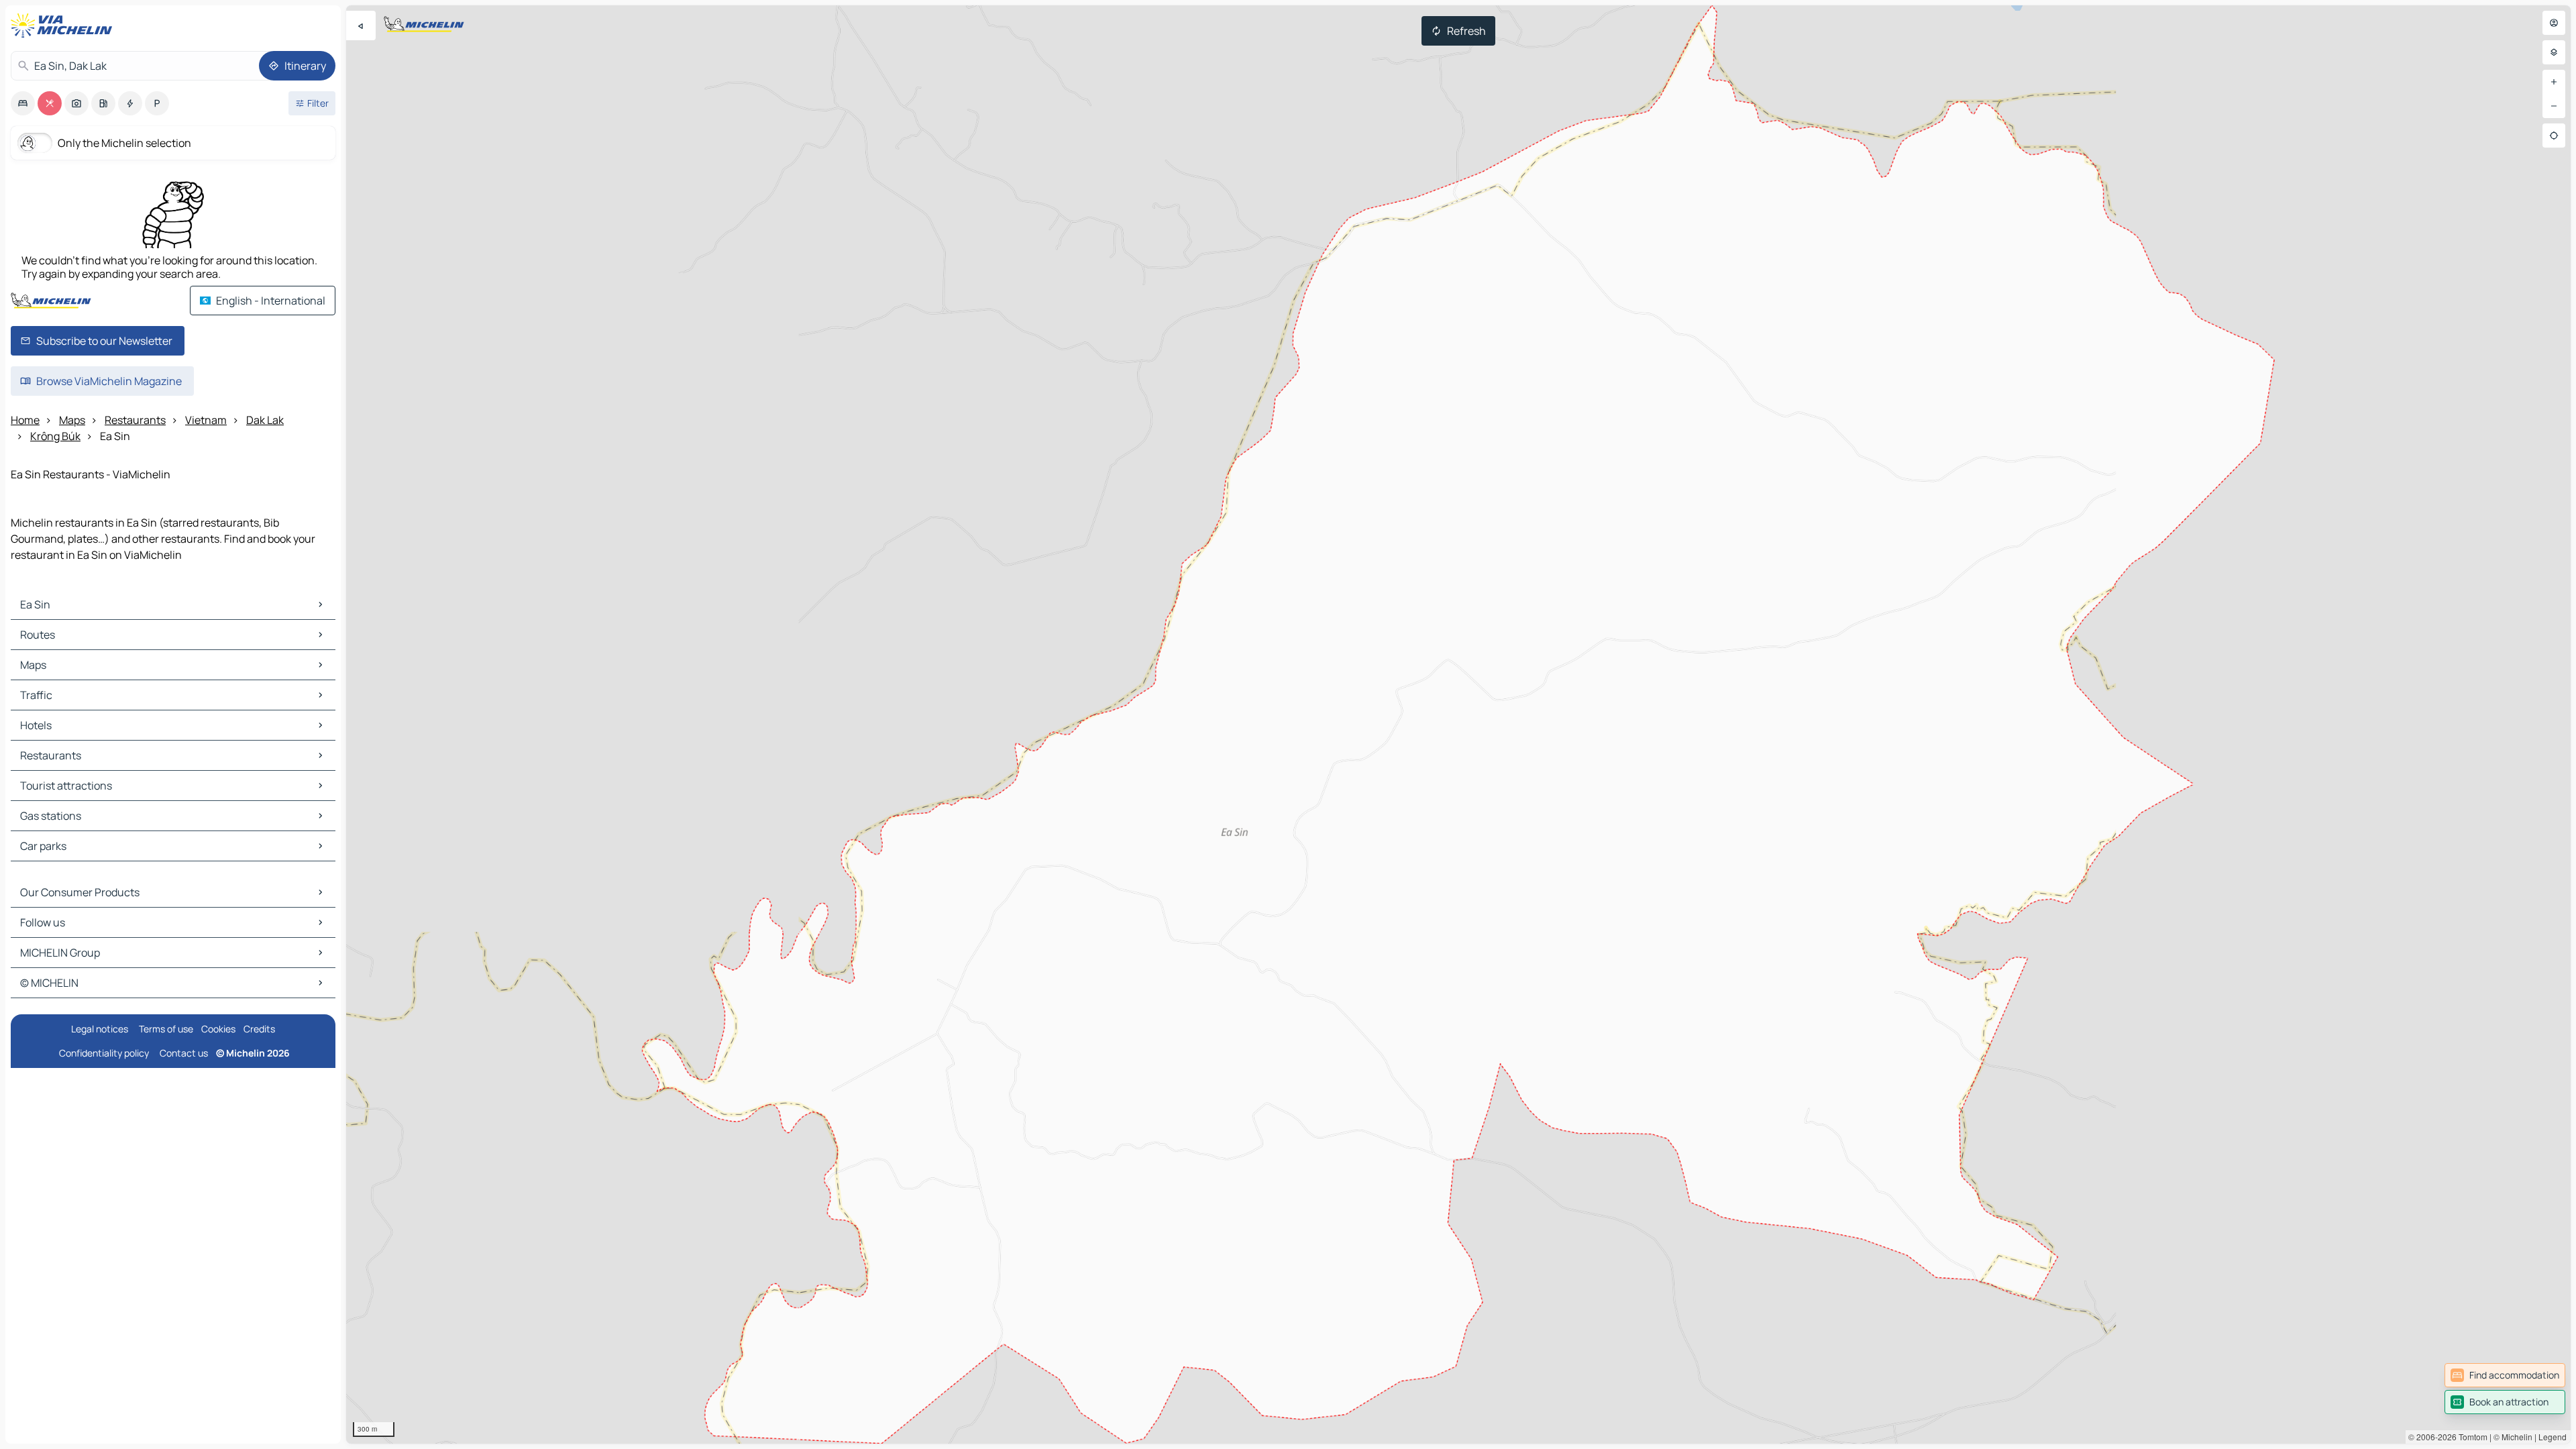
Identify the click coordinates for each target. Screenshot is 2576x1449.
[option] (23, 103)
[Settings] (2554, 52)
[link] (2505, 1375)
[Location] (2554, 136)
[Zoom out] (2554, 106)
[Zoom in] (2554, 82)
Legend (2553, 1437)
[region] (1458, 724)
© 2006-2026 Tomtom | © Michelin (2470, 1437)
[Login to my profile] (2554, 23)
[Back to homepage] (64, 25)
